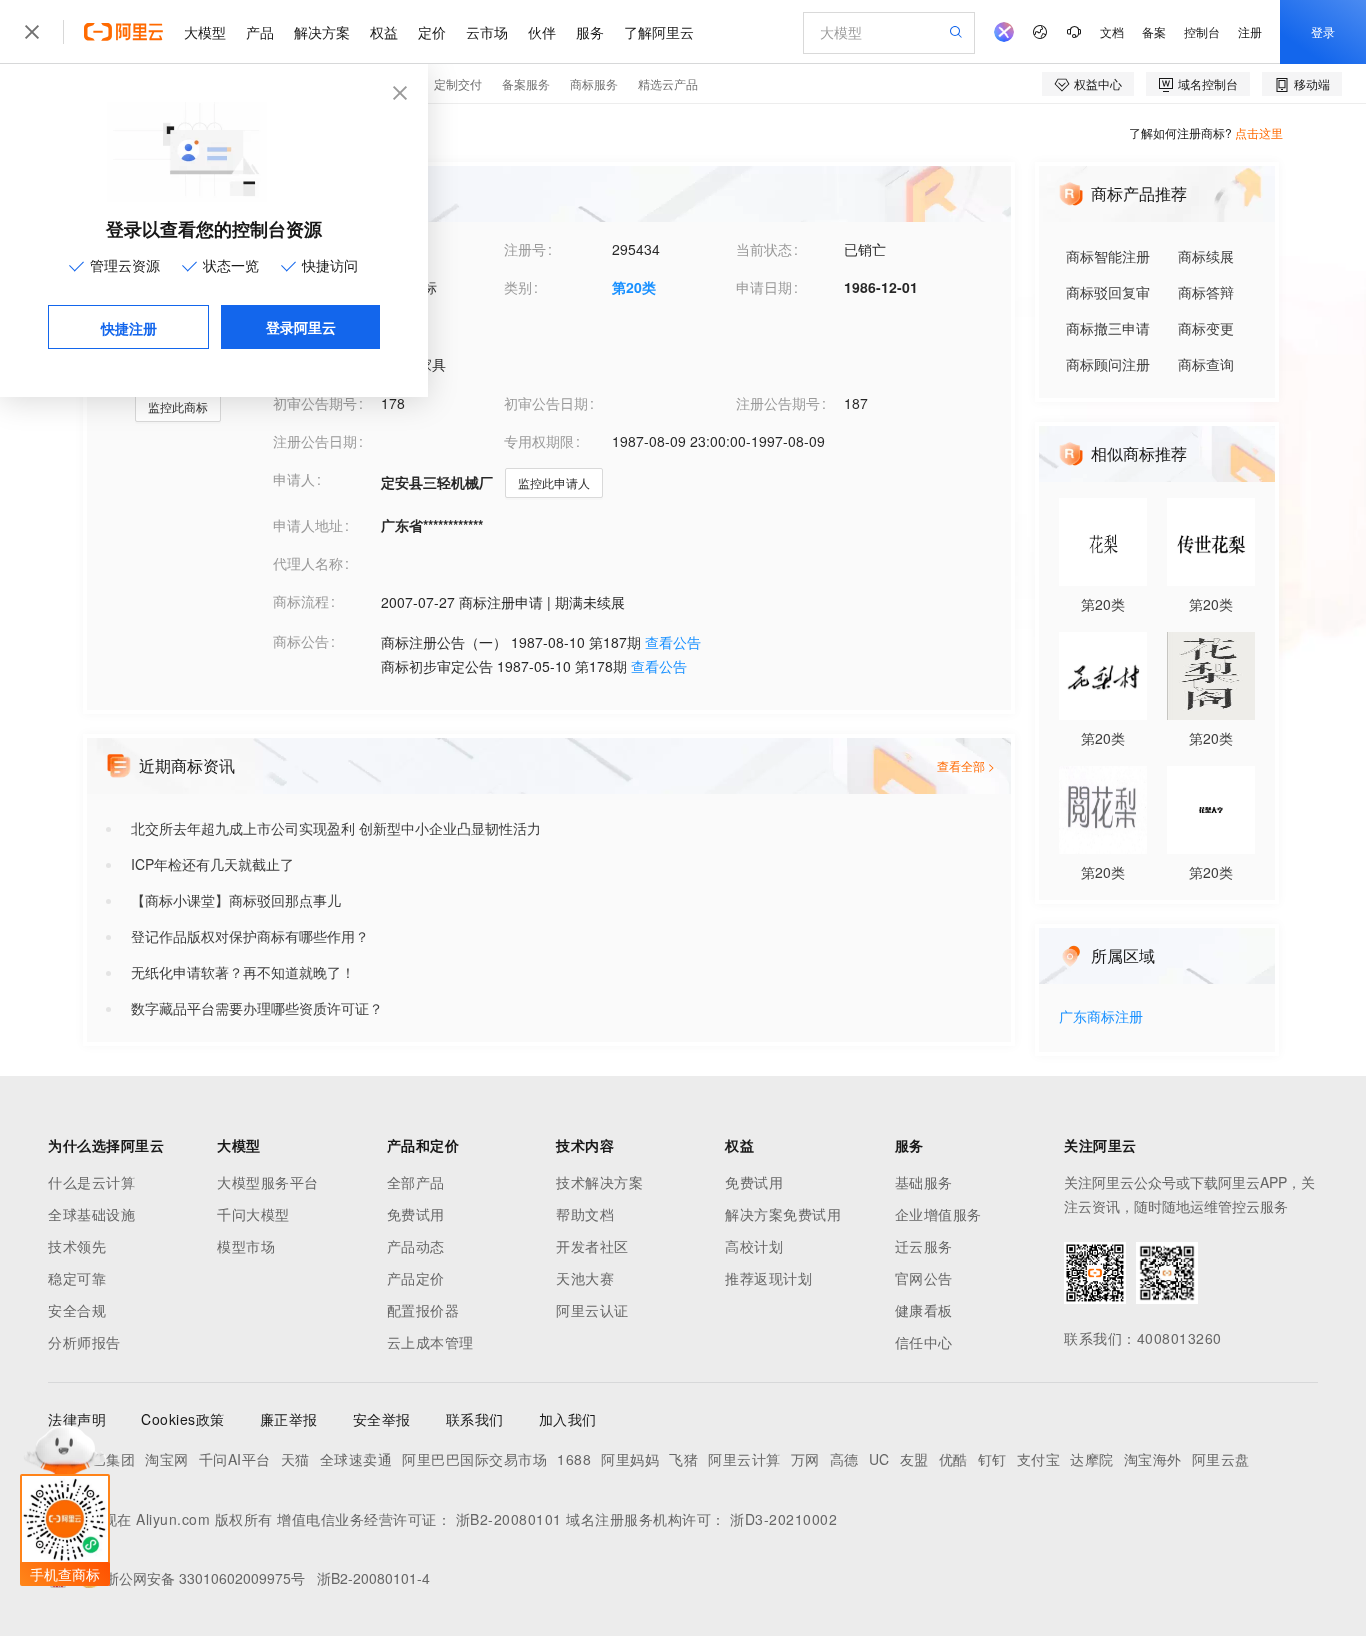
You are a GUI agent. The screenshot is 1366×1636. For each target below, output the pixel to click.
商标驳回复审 (1108, 292)
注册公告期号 (778, 403)
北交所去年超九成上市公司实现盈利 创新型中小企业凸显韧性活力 (336, 828)
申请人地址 (308, 525)
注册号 (525, 249)
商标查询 (1206, 364)
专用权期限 (539, 441)
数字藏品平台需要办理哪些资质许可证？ (257, 1008)
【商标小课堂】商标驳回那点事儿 (236, 900)
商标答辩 (1206, 292)
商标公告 (301, 641)
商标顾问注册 (1108, 364)
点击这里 (1259, 132)
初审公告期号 (315, 403)
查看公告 (673, 642)
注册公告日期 (315, 441)
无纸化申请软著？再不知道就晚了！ (243, 972)
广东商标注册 (1101, 1017)
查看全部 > (966, 765)
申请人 (294, 479)
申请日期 (764, 287)
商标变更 (1206, 328)
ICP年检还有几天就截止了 (212, 864)
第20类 (634, 287)
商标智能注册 (1108, 256)
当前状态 (764, 249)
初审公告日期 (546, 403)
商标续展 (1206, 256)
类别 (518, 287)
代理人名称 (308, 563)
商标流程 (301, 601)
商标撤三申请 (1108, 328)
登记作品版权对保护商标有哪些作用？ (250, 936)
